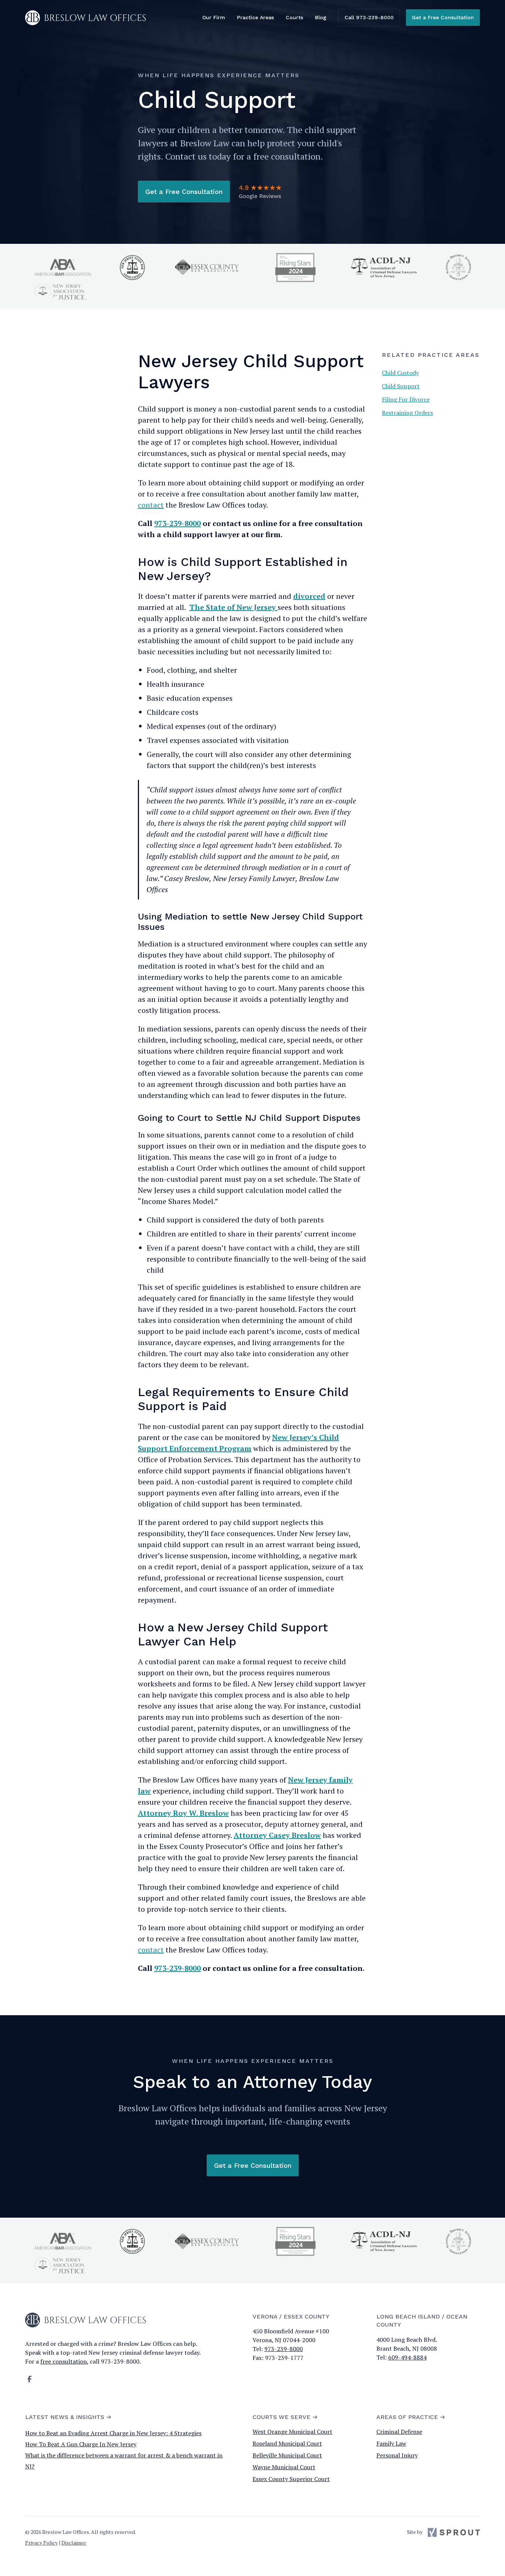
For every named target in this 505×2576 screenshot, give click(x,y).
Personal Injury (397, 2455)
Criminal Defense (399, 2432)
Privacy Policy (41, 2543)
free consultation (64, 2361)
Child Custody (400, 373)
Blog (321, 17)
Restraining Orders (407, 413)
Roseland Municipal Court (287, 2443)
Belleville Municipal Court (287, 2455)
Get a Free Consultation (443, 17)
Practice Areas (255, 17)
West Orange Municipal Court (292, 2432)
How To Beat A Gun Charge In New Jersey (81, 2444)
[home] (86, 18)
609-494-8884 (407, 2357)
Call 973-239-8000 (369, 17)
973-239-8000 (284, 2349)
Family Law (391, 2443)
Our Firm (214, 17)
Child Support (401, 386)
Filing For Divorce (406, 399)
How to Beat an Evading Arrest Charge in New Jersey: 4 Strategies (113, 2433)
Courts (294, 17)
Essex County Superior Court (291, 2479)
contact (151, 505)
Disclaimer (74, 2543)
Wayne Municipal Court (284, 2467)
